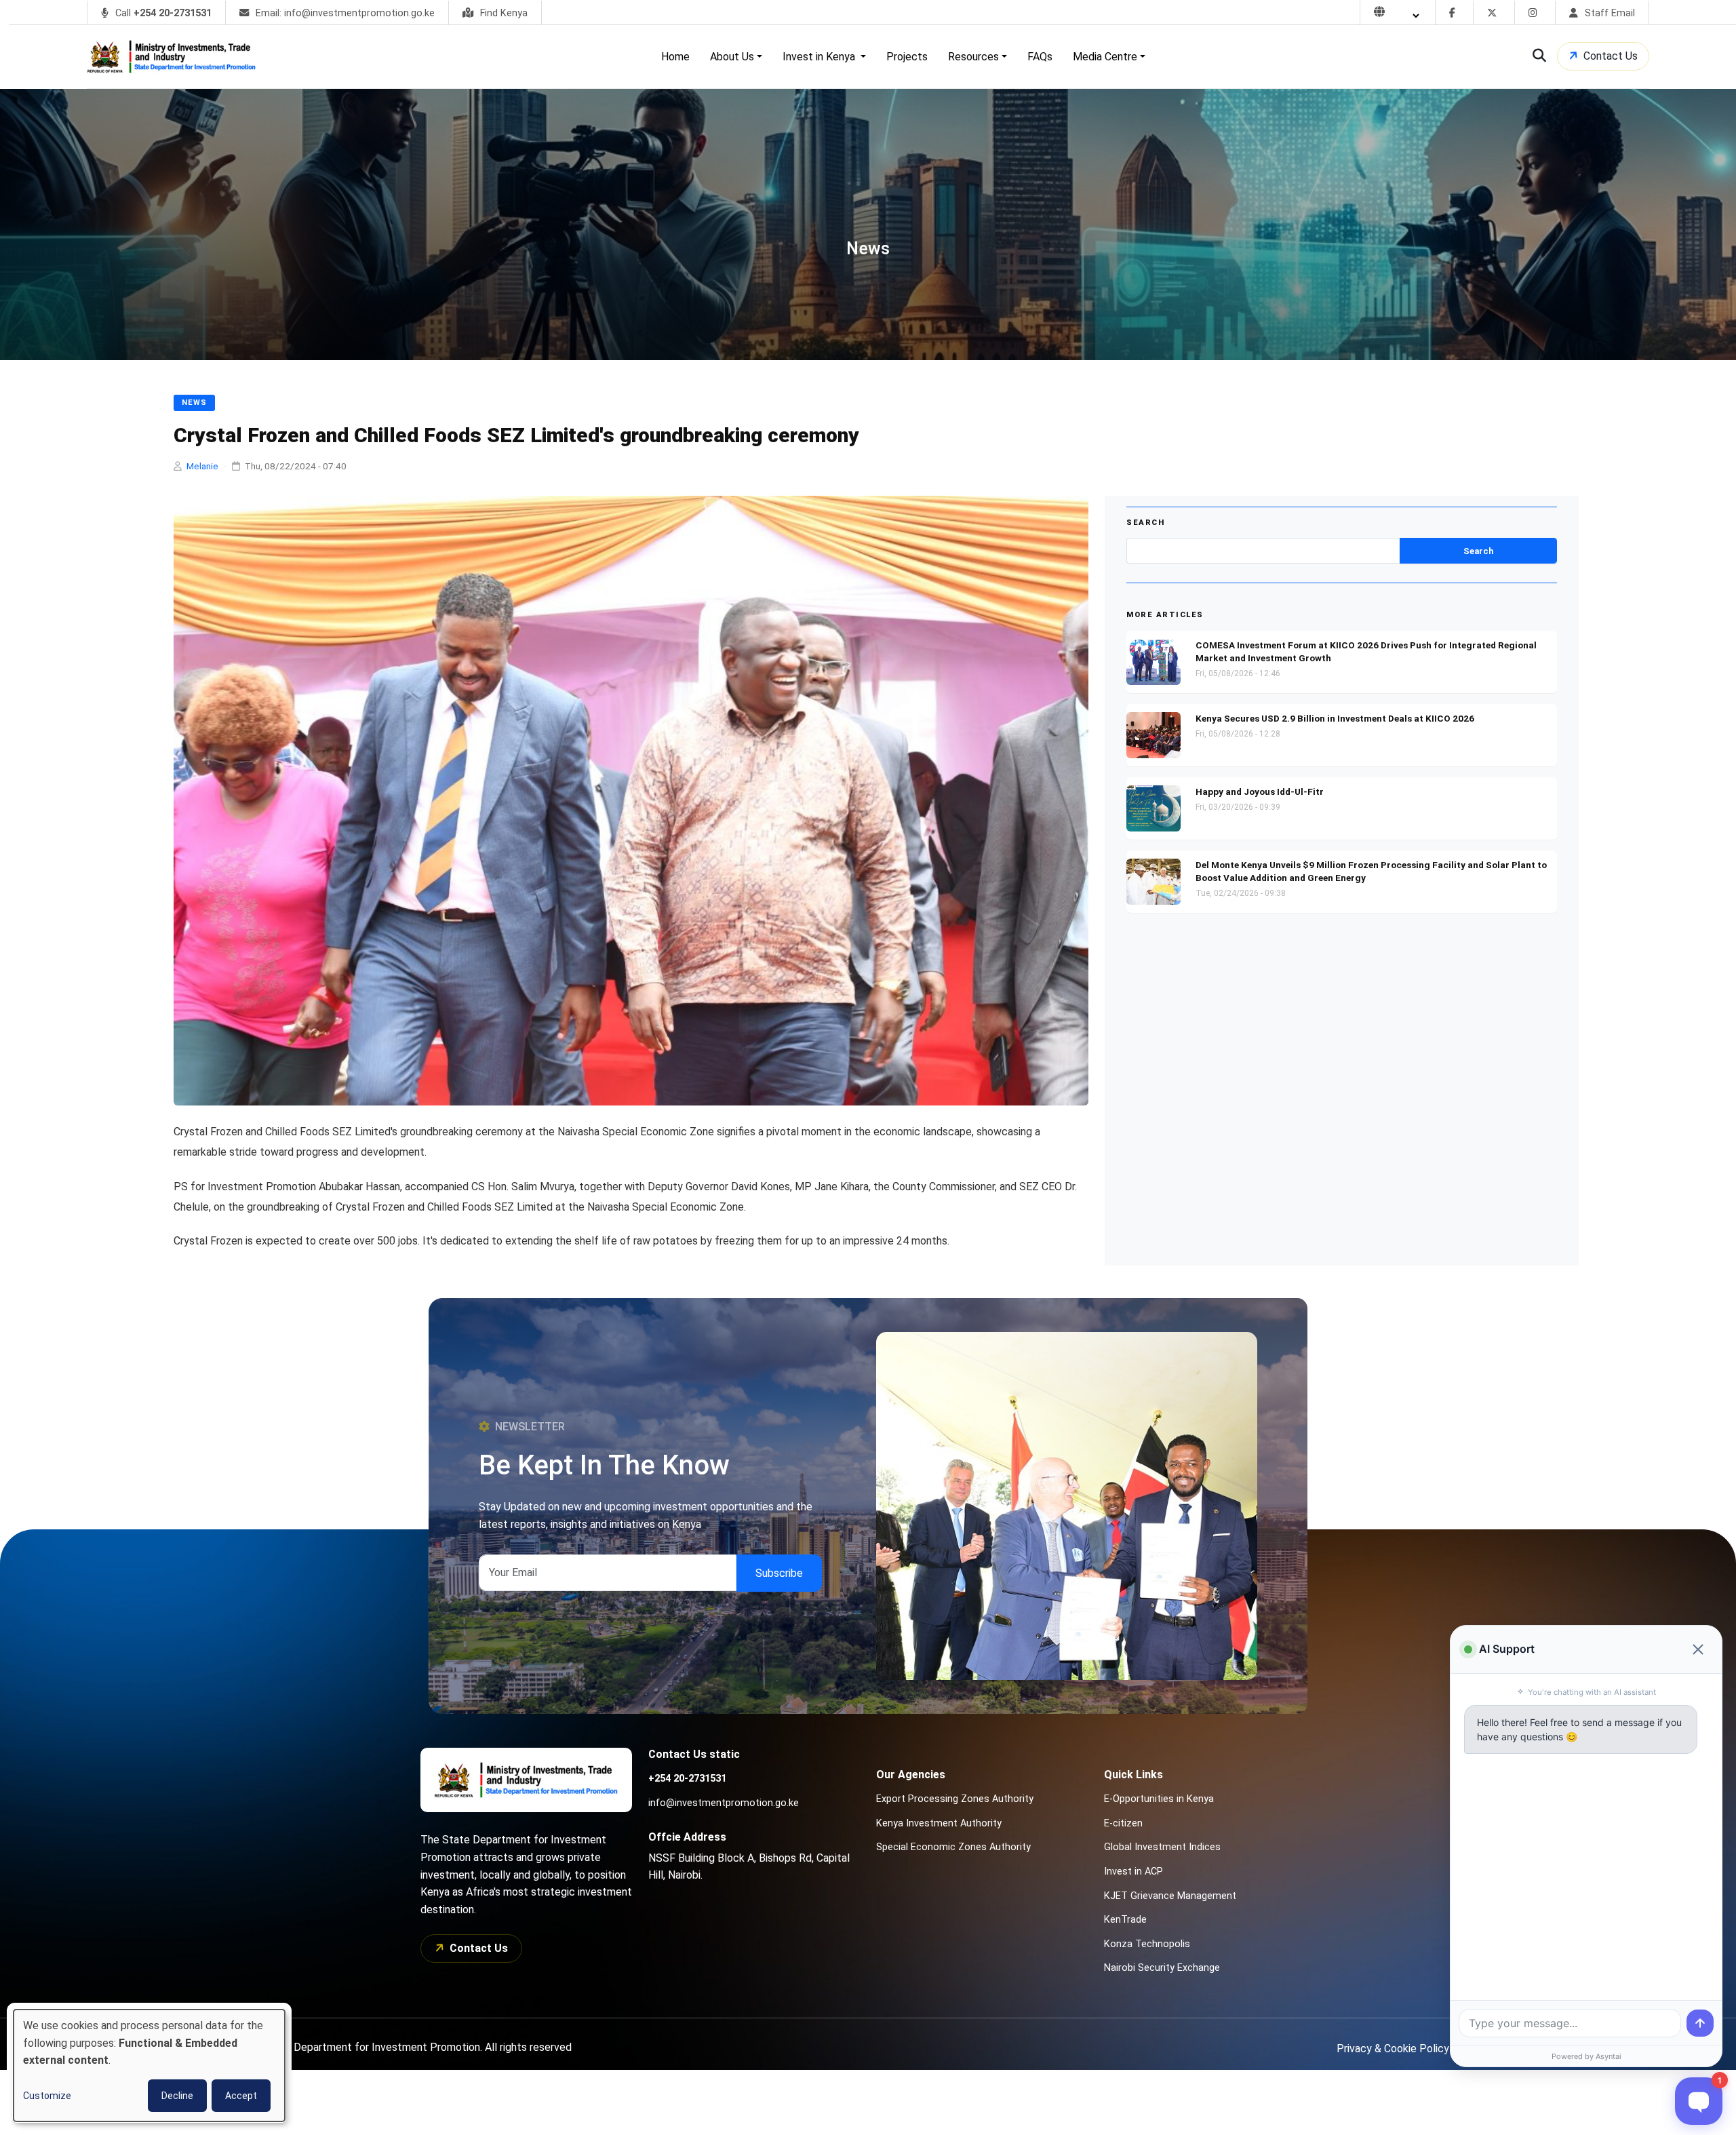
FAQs (1040, 57)
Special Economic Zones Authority (953, 1847)
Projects (907, 57)
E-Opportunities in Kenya (1159, 1799)
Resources (973, 57)
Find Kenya (502, 13)
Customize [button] (47, 2096)
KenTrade (1125, 1920)
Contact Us (1611, 56)
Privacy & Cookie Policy (1393, 2049)
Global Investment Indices (1162, 1847)
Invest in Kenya (820, 57)
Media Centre (1105, 57)
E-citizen (1123, 1823)
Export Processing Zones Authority (955, 1799)
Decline (177, 2096)
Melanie (202, 466)
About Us (732, 57)
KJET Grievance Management (1170, 1896)
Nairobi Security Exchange (1162, 1968)
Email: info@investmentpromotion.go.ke (344, 13)
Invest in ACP (1133, 1872)
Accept (241, 2096)
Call (162, 13)
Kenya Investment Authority (939, 1823)
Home (675, 57)
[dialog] (149, 2065)
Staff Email (1609, 13)
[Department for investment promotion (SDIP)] (175, 57)
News (194, 403)
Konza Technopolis (1147, 1944)
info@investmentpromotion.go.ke (724, 1803)
